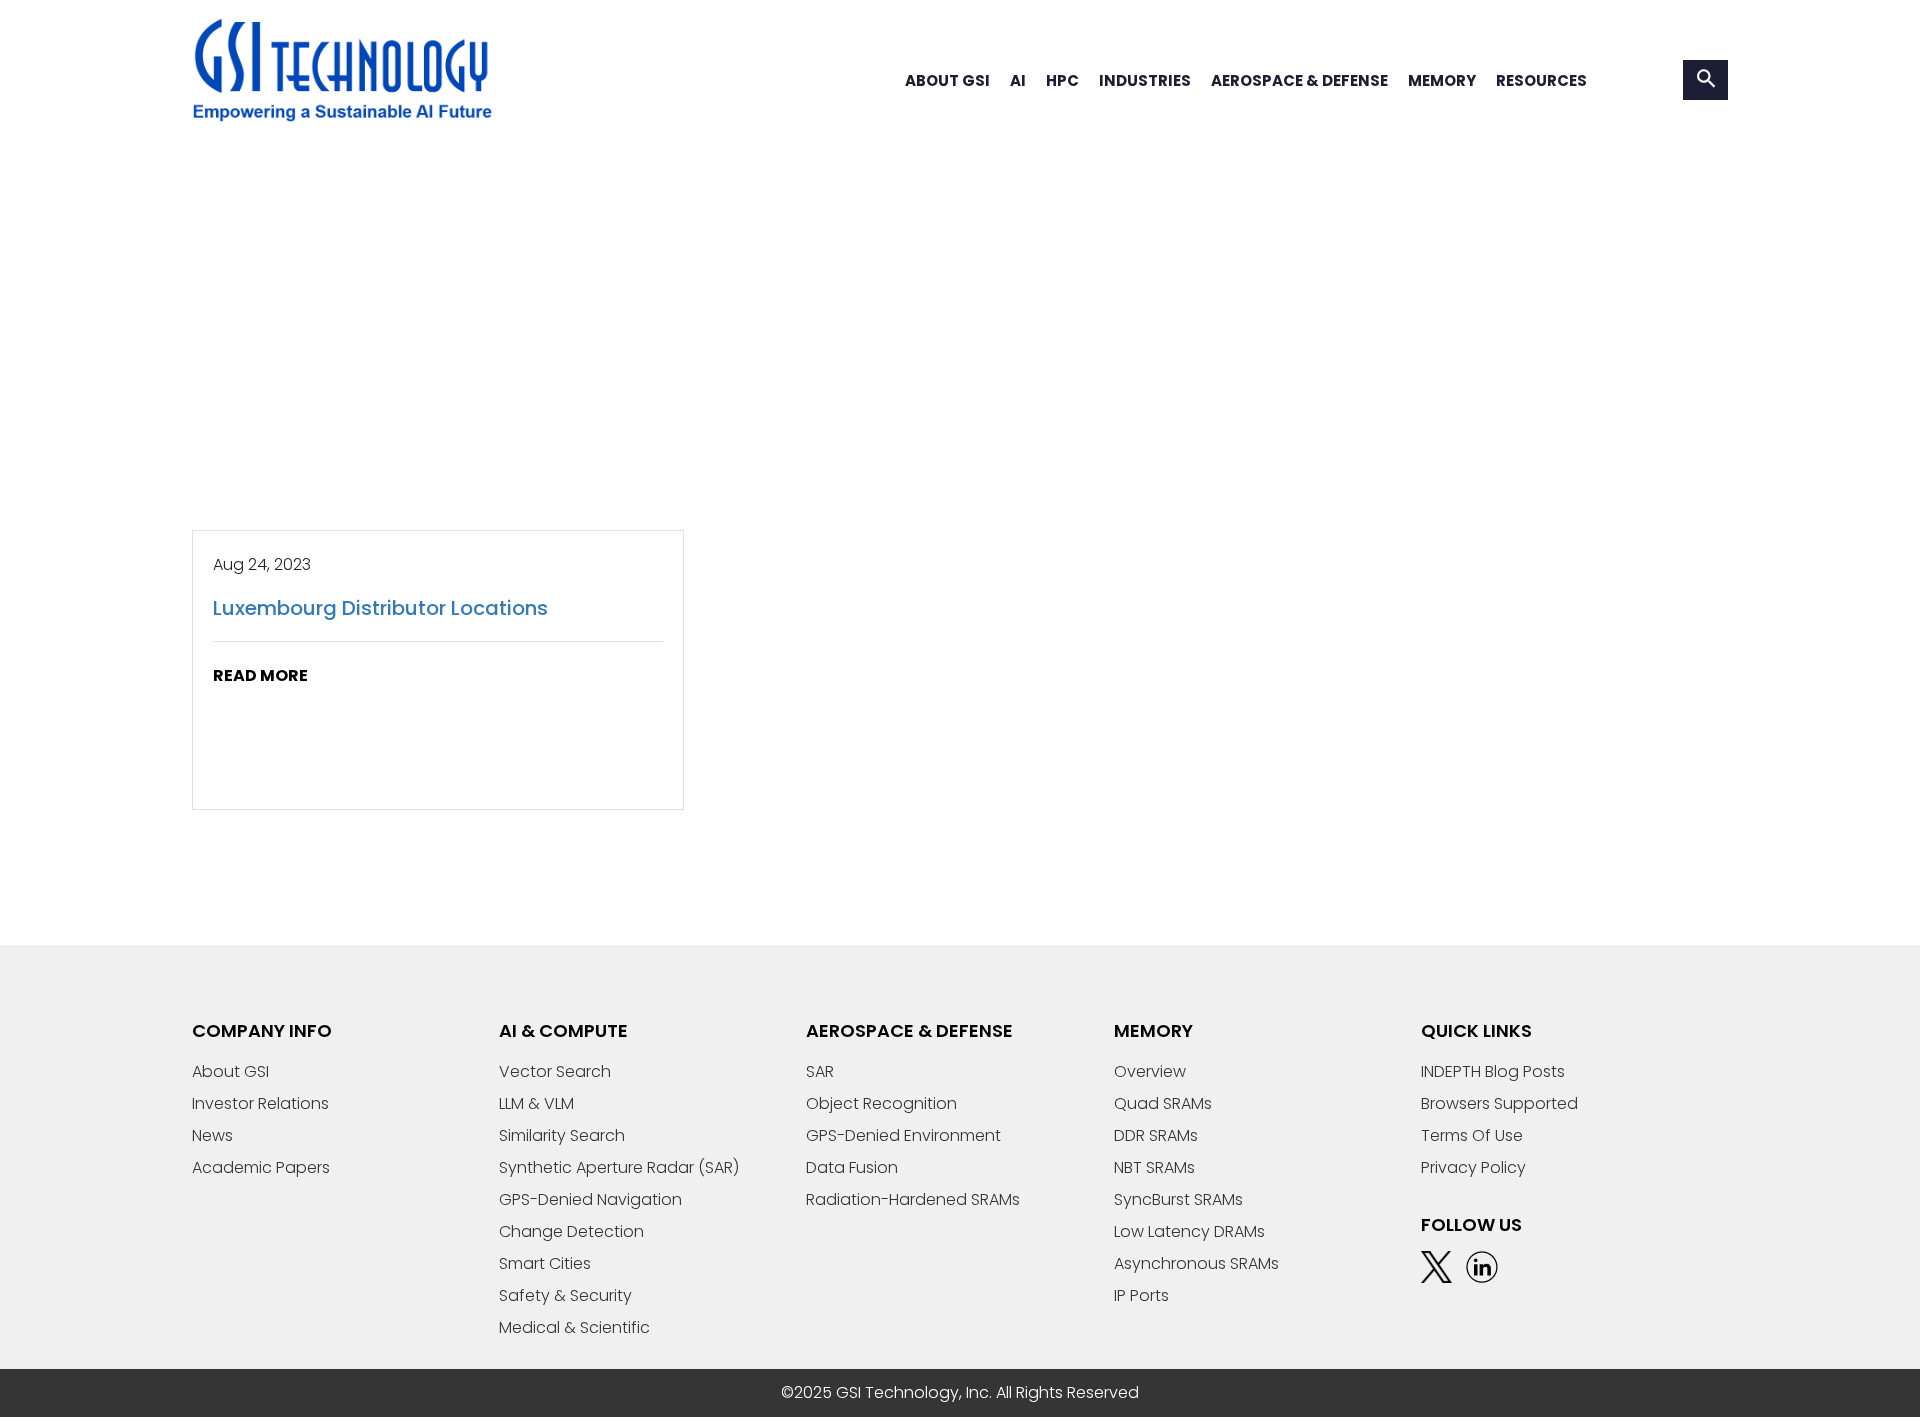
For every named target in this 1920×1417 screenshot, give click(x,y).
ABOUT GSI (947, 80)
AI (1018, 80)
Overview (1150, 1071)
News (212, 1135)
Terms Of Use (1472, 1135)
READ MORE (260, 675)
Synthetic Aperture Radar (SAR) (619, 1167)
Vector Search (555, 1071)
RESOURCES (1541, 80)
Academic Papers (261, 1167)
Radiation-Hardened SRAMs (913, 1199)
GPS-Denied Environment (903, 1135)
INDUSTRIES (1145, 80)
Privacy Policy (1473, 1167)
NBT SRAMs (1154, 1167)
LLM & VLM (536, 1103)
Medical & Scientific (574, 1327)
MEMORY (1442, 80)
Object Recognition (881, 1103)
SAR (820, 1071)
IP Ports (1141, 1295)
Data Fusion (852, 1167)
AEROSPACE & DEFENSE (1299, 80)
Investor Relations (260, 1103)
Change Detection (571, 1231)
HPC (1062, 80)
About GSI (230, 1071)
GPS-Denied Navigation (590, 1199)
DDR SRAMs (1156, 1135)
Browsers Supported (1499, 1103)
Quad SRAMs (1163, 1103)
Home (215, 400)
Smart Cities (545, 1263)
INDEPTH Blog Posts (1493, 1071)
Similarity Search (562, 1135)
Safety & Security (565, 1295)
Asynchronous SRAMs (1196, 1263)
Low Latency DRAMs (1189, 1231)
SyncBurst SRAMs (1178, 1199)
